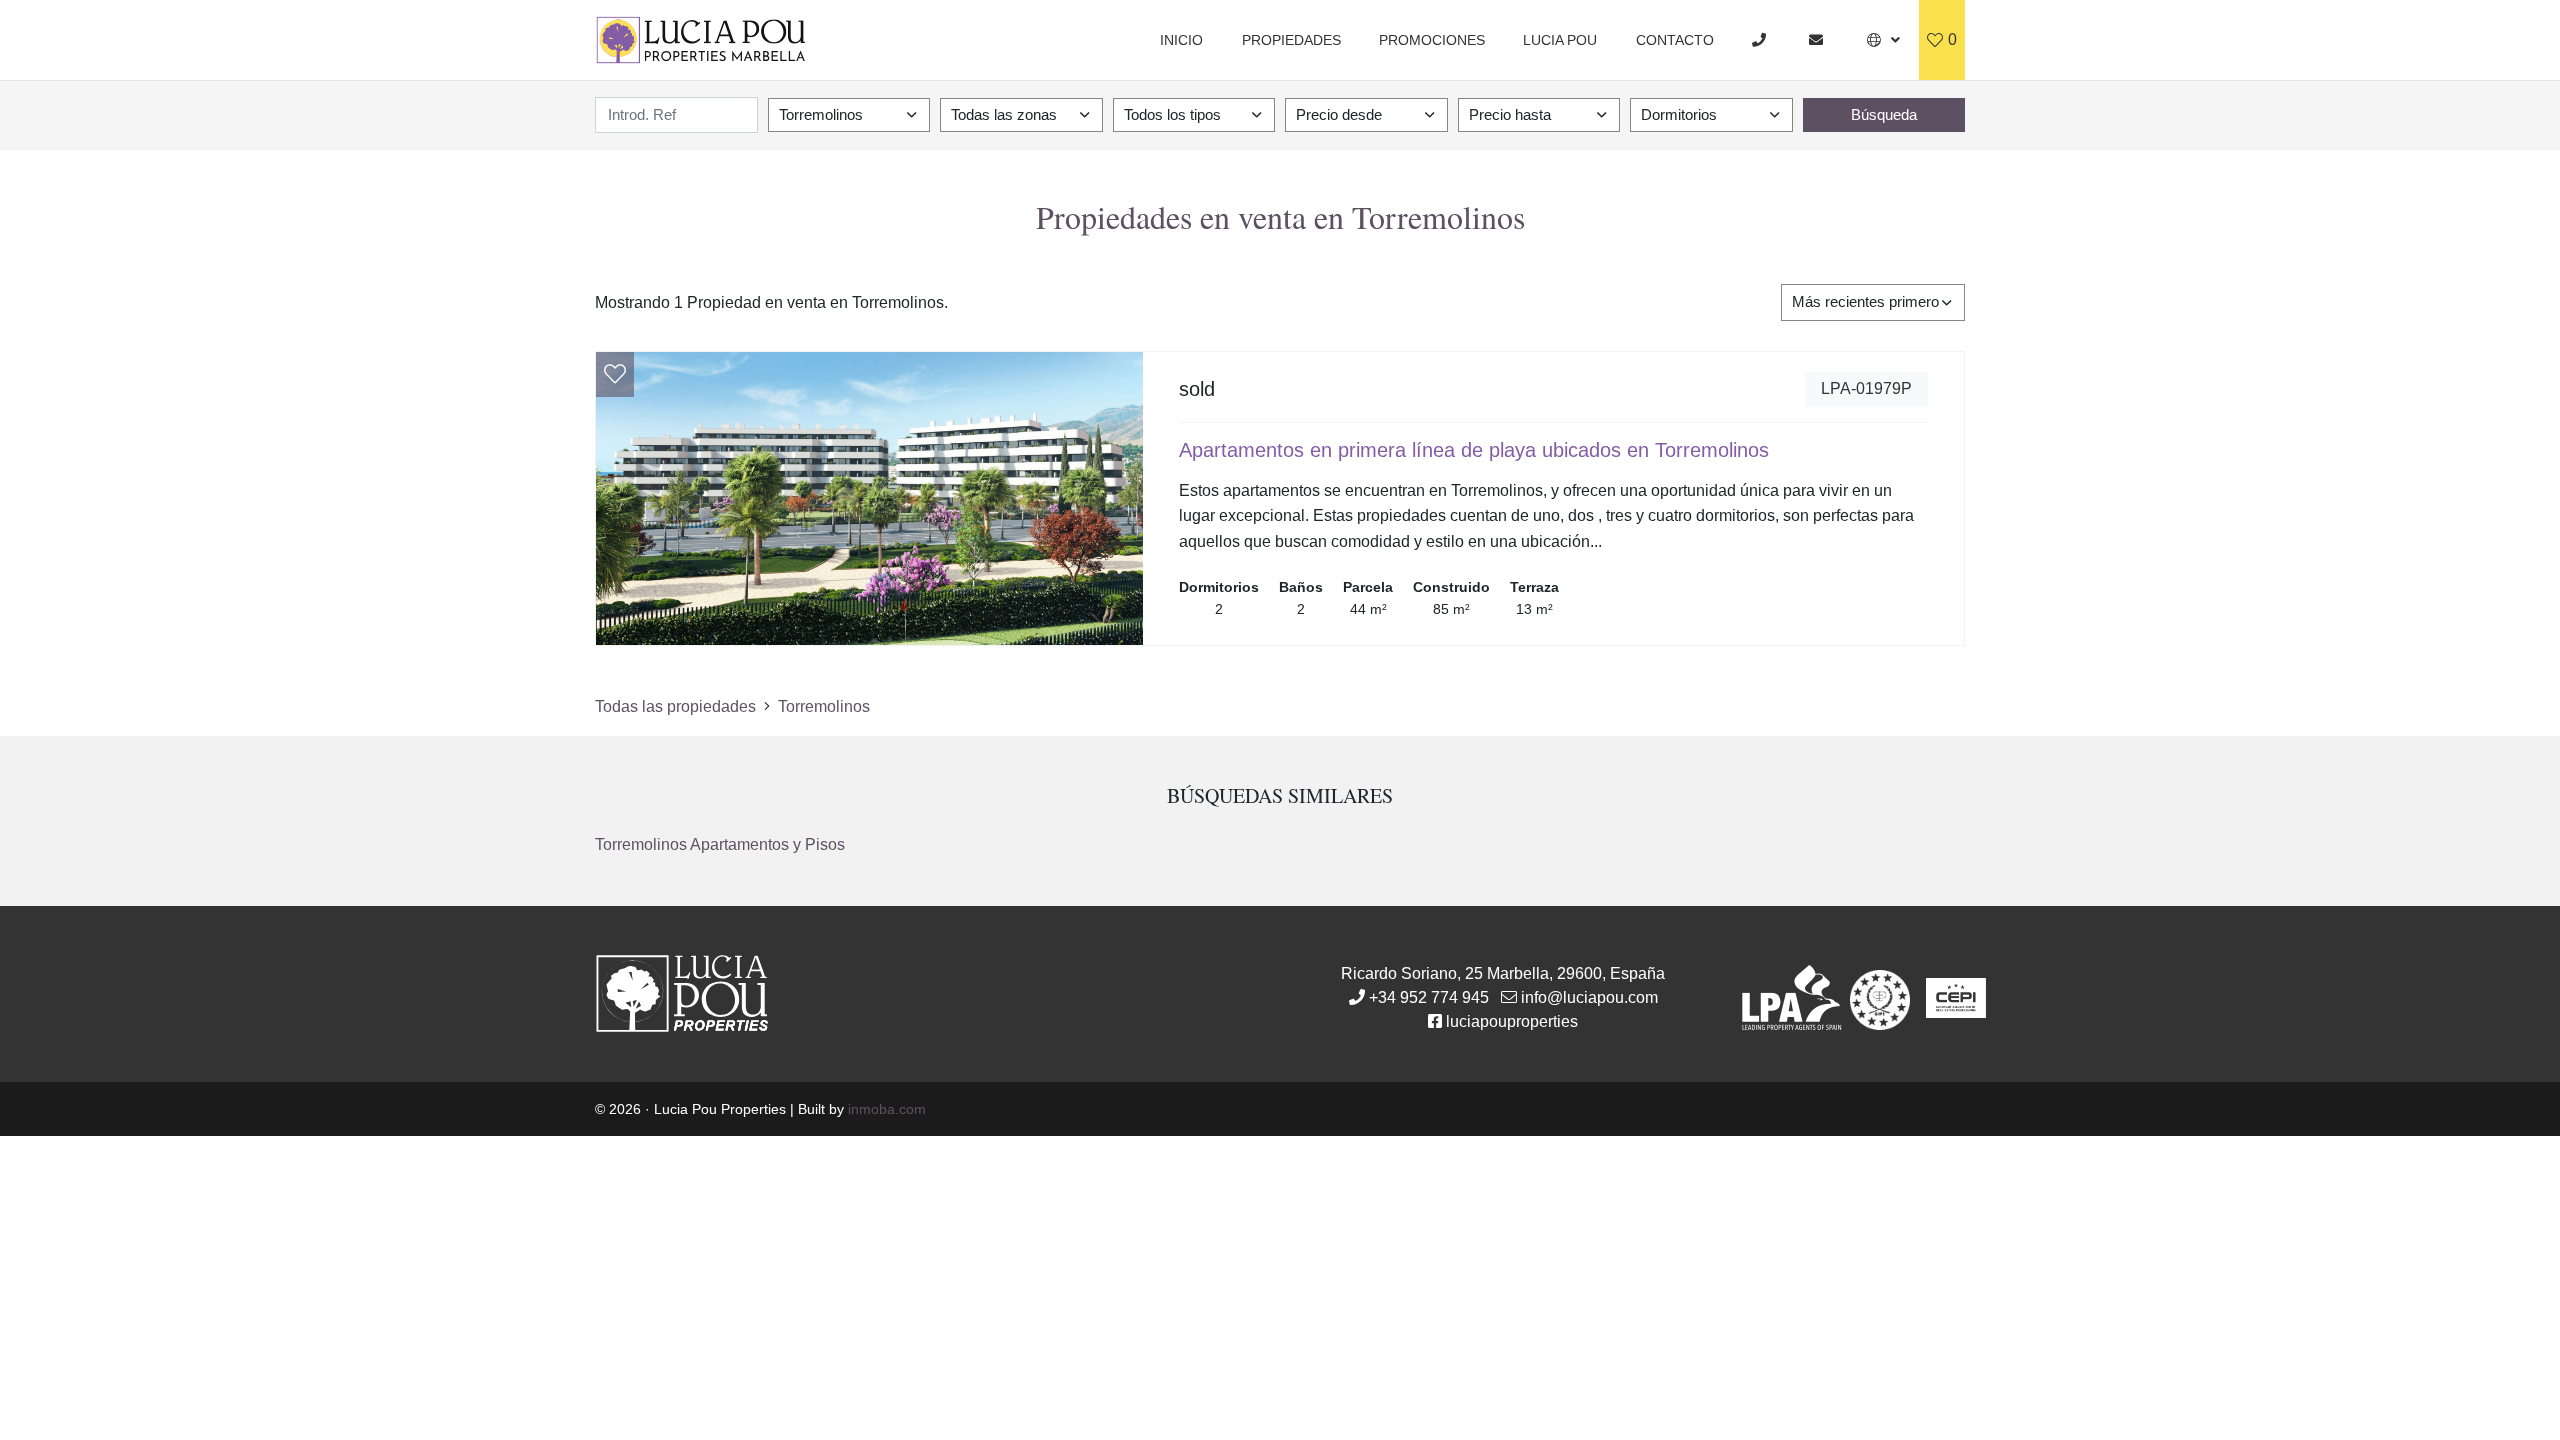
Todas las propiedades (675, 706)
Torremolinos (824, 706)
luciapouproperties (1512, 1021)
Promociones (1432, 40)
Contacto (1675, 40)
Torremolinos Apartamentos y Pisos (720, 844)
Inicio (1181, 40)
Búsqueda (1884, 114)
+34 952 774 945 (1429, 997)
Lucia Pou (1560, 40)
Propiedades (1291, 40)
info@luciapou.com (1589, 997)
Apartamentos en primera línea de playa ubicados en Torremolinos (1474, 450)
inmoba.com (887, 1109)
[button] (1883, 40)
